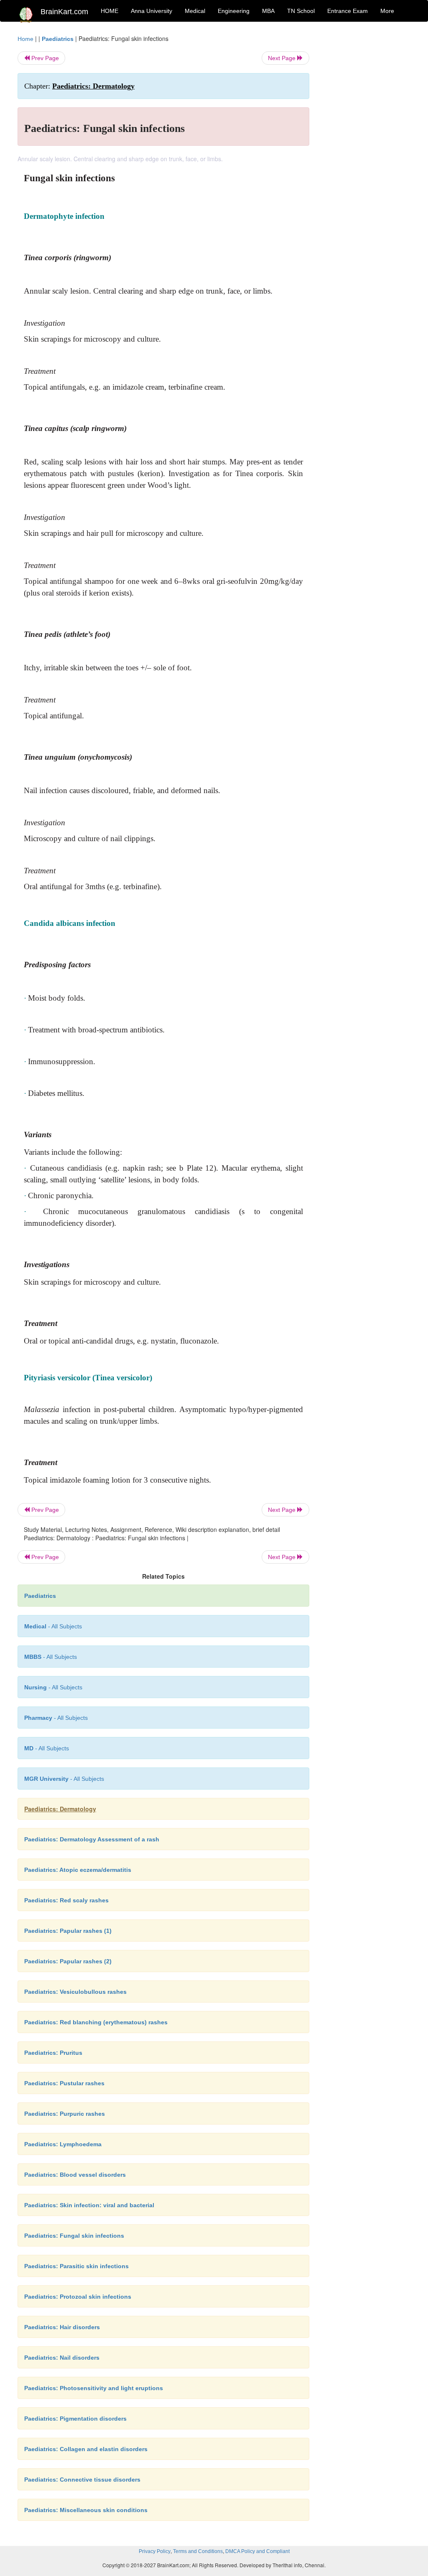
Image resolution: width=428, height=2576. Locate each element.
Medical (195, 11)
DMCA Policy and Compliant (257, 2551)
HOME (110, 11)
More (387, 11)
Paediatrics (58, 39)
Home (25, 39)
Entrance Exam (348, 11)
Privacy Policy (155, 2551)
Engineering (234, 11)
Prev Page (44, 58)
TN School (301, 11)
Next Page (283, 58)
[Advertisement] (366, 160)
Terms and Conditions (198, 2551)
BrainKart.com (64, 12)
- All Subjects (53, 1626)
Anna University (152, 11)
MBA (268, 11)
